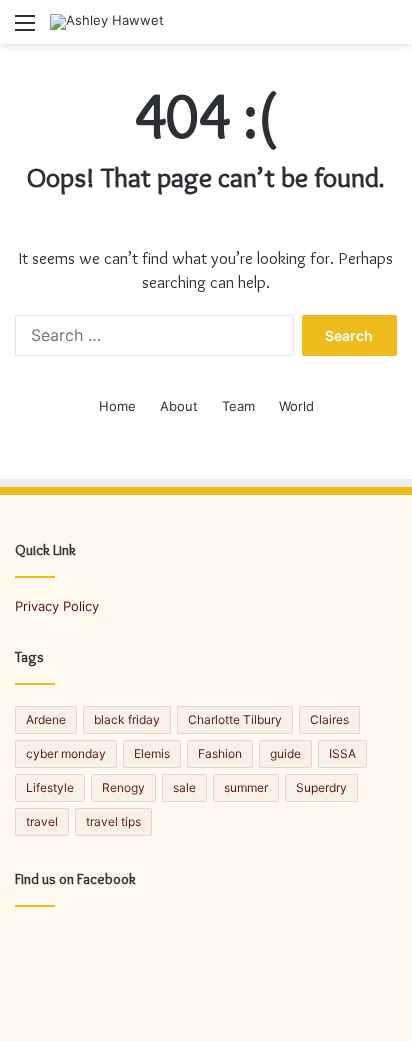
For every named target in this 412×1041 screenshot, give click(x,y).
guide (285, 753)
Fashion (220, 753)
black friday (127, 719)
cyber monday (66, 753)
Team (238, 406)
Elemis (152, 753)
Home (117, 406)
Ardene (46, 719)
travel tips (113, 821)
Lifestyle (50, 787)
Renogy (123, 787)
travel (42, 821)
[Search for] (387, 29)
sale (184, 787)
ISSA (342, 753)
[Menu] (25, 29)
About (179, 406)
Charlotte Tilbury (235, 719)
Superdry (321, 787)
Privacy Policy (57, 606)
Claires (329, 719)
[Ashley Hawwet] (107, 22)
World (296, 406)
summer (246, 787)
